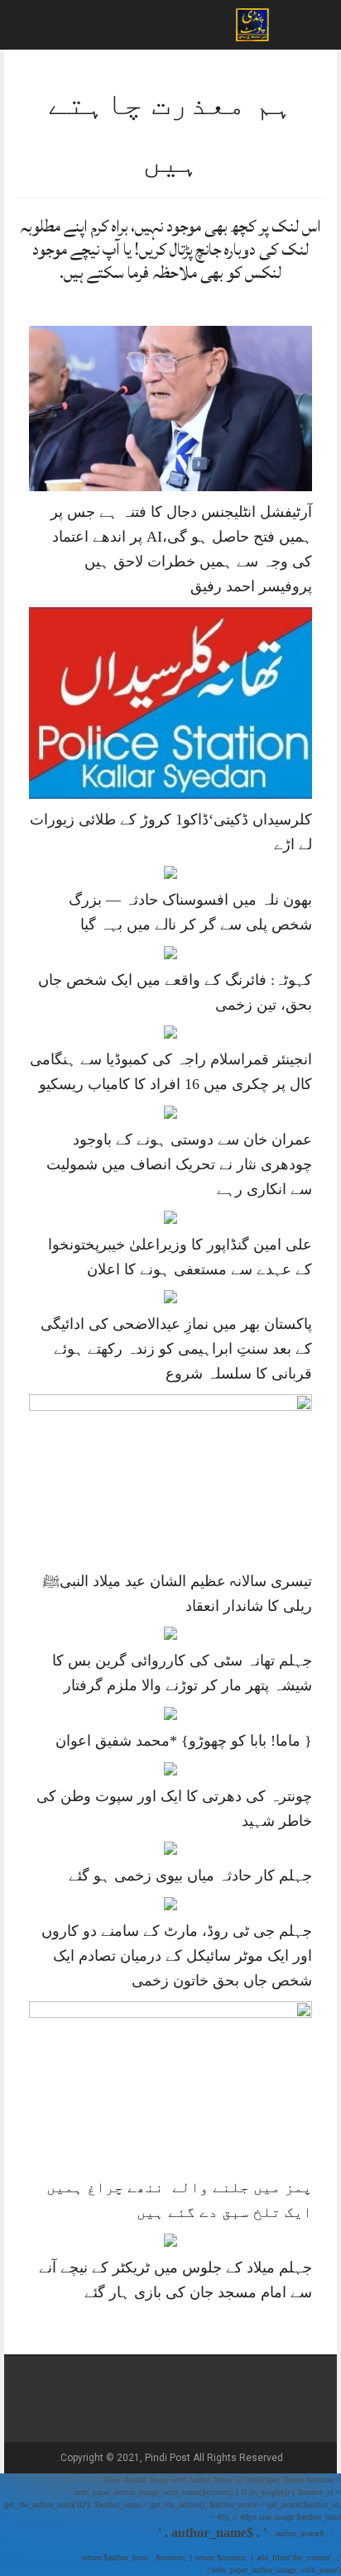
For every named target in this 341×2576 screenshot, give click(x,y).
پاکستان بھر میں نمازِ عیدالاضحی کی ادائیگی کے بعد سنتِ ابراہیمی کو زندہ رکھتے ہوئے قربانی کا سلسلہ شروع (176, 1349)
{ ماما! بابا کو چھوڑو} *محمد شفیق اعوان (184, 1741)
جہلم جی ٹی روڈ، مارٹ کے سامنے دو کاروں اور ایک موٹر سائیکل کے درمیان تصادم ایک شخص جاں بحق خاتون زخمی (177, 1956)
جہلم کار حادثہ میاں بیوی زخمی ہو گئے (190, 1876)
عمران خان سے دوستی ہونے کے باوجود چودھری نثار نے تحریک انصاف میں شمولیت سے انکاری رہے (179, 1164)
